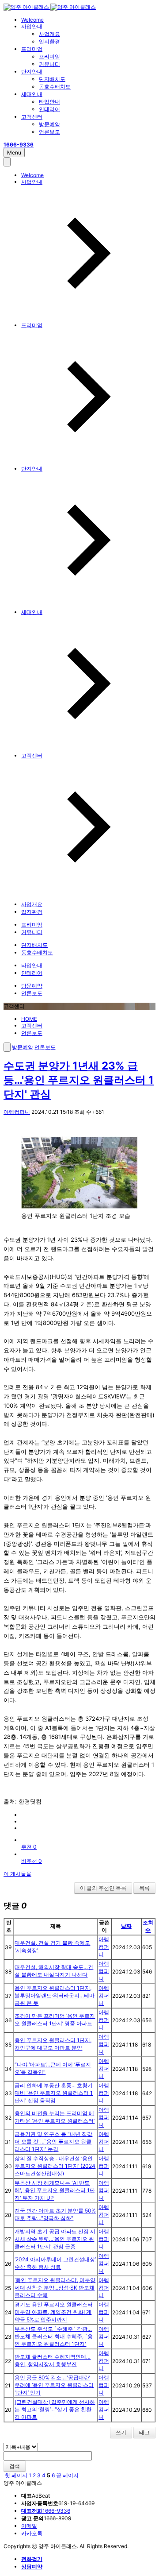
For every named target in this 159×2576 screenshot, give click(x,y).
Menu (14, 153)
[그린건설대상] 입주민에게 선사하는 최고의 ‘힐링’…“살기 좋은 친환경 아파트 (55, 2409)
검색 (15, 2466)
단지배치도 (52, 79)
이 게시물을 (17, 1874)
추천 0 (29, 1847)
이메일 (29, 2526)
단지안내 (32, 71)
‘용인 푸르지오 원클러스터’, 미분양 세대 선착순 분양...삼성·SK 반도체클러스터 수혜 (55, 2288)
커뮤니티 (49, 64)
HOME (29, 1019)
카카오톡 (32, 2533)
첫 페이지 (15, 2475)
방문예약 (49, 124)
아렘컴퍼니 (17, 1112)
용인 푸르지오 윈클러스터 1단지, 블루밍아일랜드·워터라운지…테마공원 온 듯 (55, 1995)
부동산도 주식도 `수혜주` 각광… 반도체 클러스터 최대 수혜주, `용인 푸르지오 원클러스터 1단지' (54, 2336)
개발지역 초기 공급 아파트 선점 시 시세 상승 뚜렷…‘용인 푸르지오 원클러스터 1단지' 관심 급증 (55, 2239)
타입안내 (49, 102)
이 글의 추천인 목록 (103, 1888)
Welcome (32, 20)
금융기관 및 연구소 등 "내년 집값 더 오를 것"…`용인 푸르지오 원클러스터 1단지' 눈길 (53, 2142)
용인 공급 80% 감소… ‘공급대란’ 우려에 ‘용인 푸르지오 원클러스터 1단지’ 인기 (54, 2385)
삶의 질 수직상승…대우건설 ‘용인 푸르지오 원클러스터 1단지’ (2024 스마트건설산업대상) (55, 2166)
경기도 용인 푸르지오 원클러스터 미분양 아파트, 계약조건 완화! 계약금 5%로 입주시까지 (54, 2312)
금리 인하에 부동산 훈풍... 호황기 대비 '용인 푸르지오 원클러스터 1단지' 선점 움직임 (54, 2093)
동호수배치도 (55, 87)
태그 (144, 2432)
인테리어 (49, 109)
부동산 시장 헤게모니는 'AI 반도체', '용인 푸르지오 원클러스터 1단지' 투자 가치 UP (55, 2190)
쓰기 (121, 2432)
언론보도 (49, 132)
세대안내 (32, 94)
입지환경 (49, 41)
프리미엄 (32, 49)
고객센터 (32, 117)
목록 (144, 1888)
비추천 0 (32, 1861)
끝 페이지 (68, 2475)
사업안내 (32, 26)
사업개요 (49, 34)
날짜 (126, 1926)
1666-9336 (46, 2511)
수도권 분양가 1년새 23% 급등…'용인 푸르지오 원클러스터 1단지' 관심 (79, 1080)
